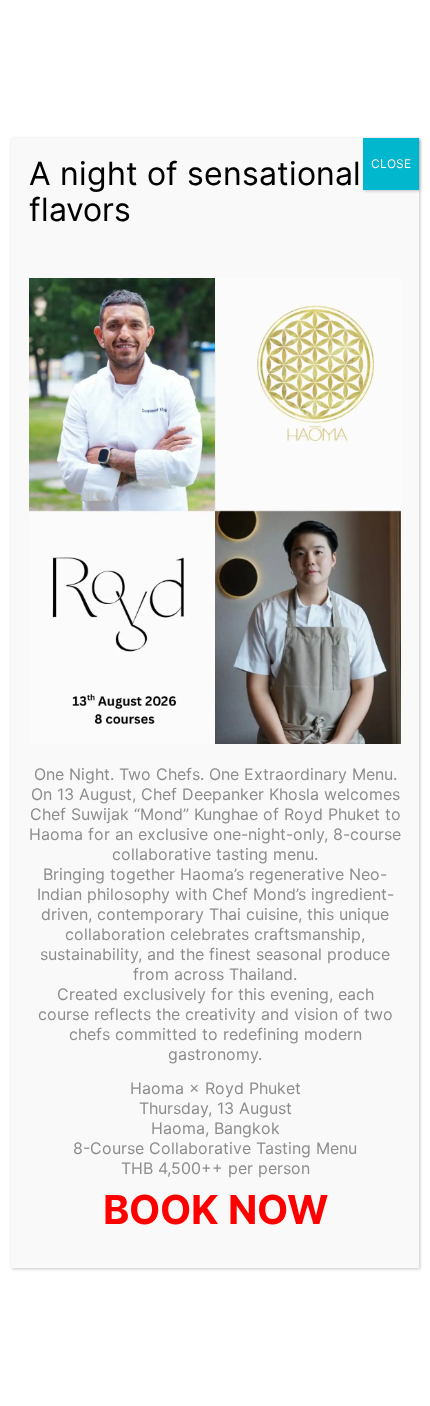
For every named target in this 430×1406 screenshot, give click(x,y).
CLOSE (391, 163)
